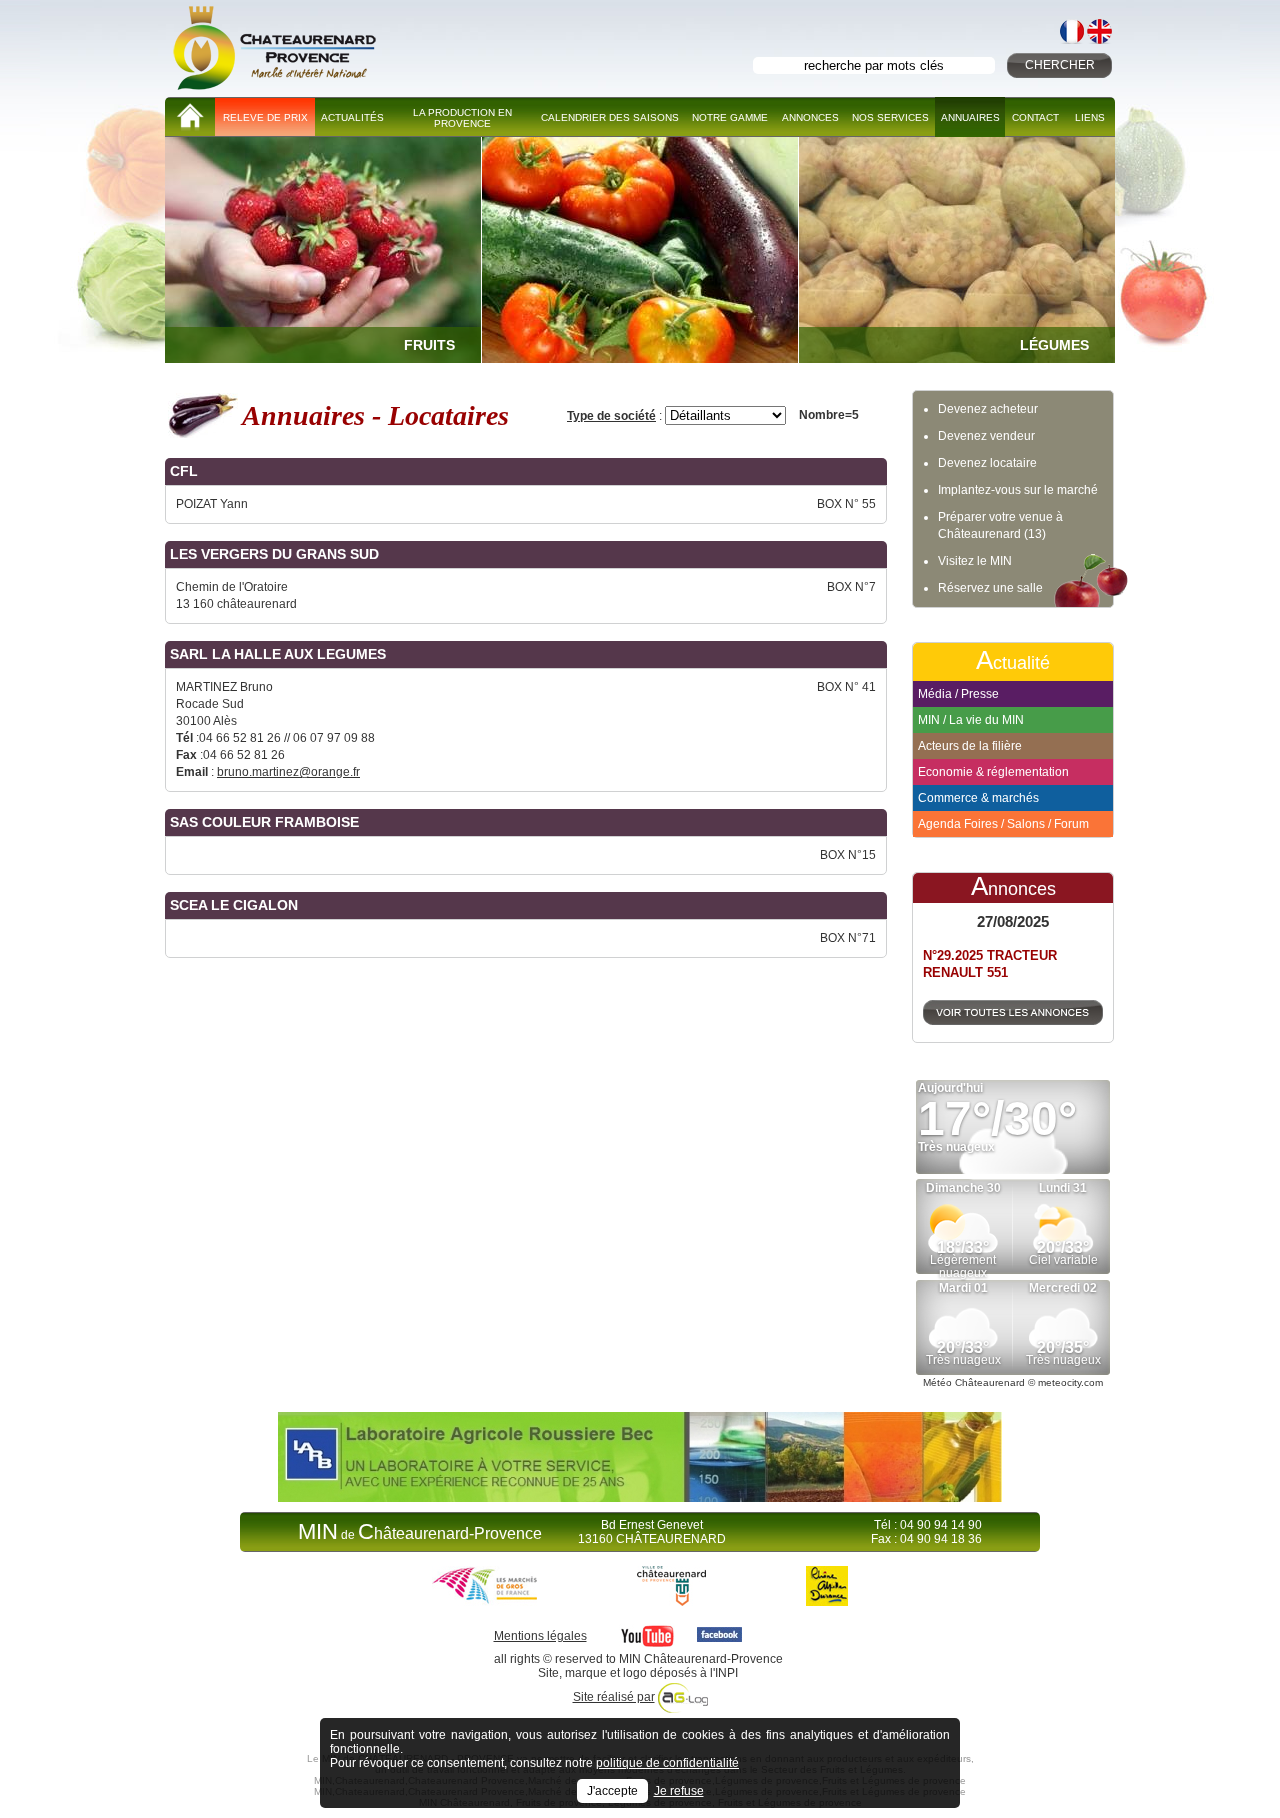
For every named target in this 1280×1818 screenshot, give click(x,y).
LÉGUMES (1054, 345)
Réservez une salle (990, 588)
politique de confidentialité (667, 1763)
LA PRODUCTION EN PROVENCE (462, 118)
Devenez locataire (987, 463)
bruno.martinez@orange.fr (288, 772)
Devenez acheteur (988, 409)
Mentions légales (540, 1636)
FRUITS (429, 345)
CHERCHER (1060, 65)
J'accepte (612, 1791)
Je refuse (679, 1791)
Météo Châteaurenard (974, 1382)
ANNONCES (810, 117)
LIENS (1090, 117)
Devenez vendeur (986, 436)
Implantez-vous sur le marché (1018, 490)
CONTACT (1035, 117)
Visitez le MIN (975, 561)
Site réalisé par (614, 1697)
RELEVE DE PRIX (265, 117)
